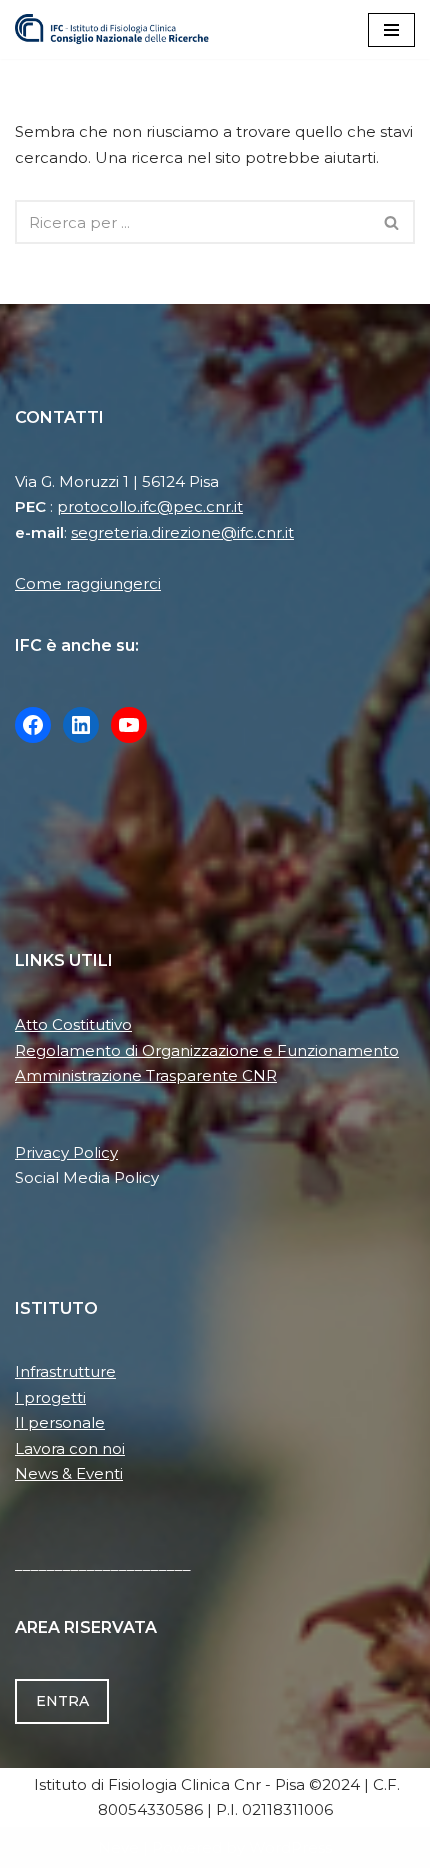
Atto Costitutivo (73, 1024)
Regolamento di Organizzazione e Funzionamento (207, 1050)
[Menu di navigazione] (391, 30)
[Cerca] (392, 222)
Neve (118, 1847)
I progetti (50, 1397)
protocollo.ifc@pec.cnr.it (150, 506)
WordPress (290, 1847)
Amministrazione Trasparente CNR (146, 1075)
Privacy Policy (66, 1152)
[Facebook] (33, 725)
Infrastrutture (65, 1371)
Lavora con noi (70, 1448)
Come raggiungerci (88, 583)
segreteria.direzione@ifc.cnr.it (182, 532)
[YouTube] (129, 725)
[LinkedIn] (81, 725)
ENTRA (62, 1701)
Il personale (60, 1422)
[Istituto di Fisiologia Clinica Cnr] (112, 29)
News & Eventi (69, 1473)
